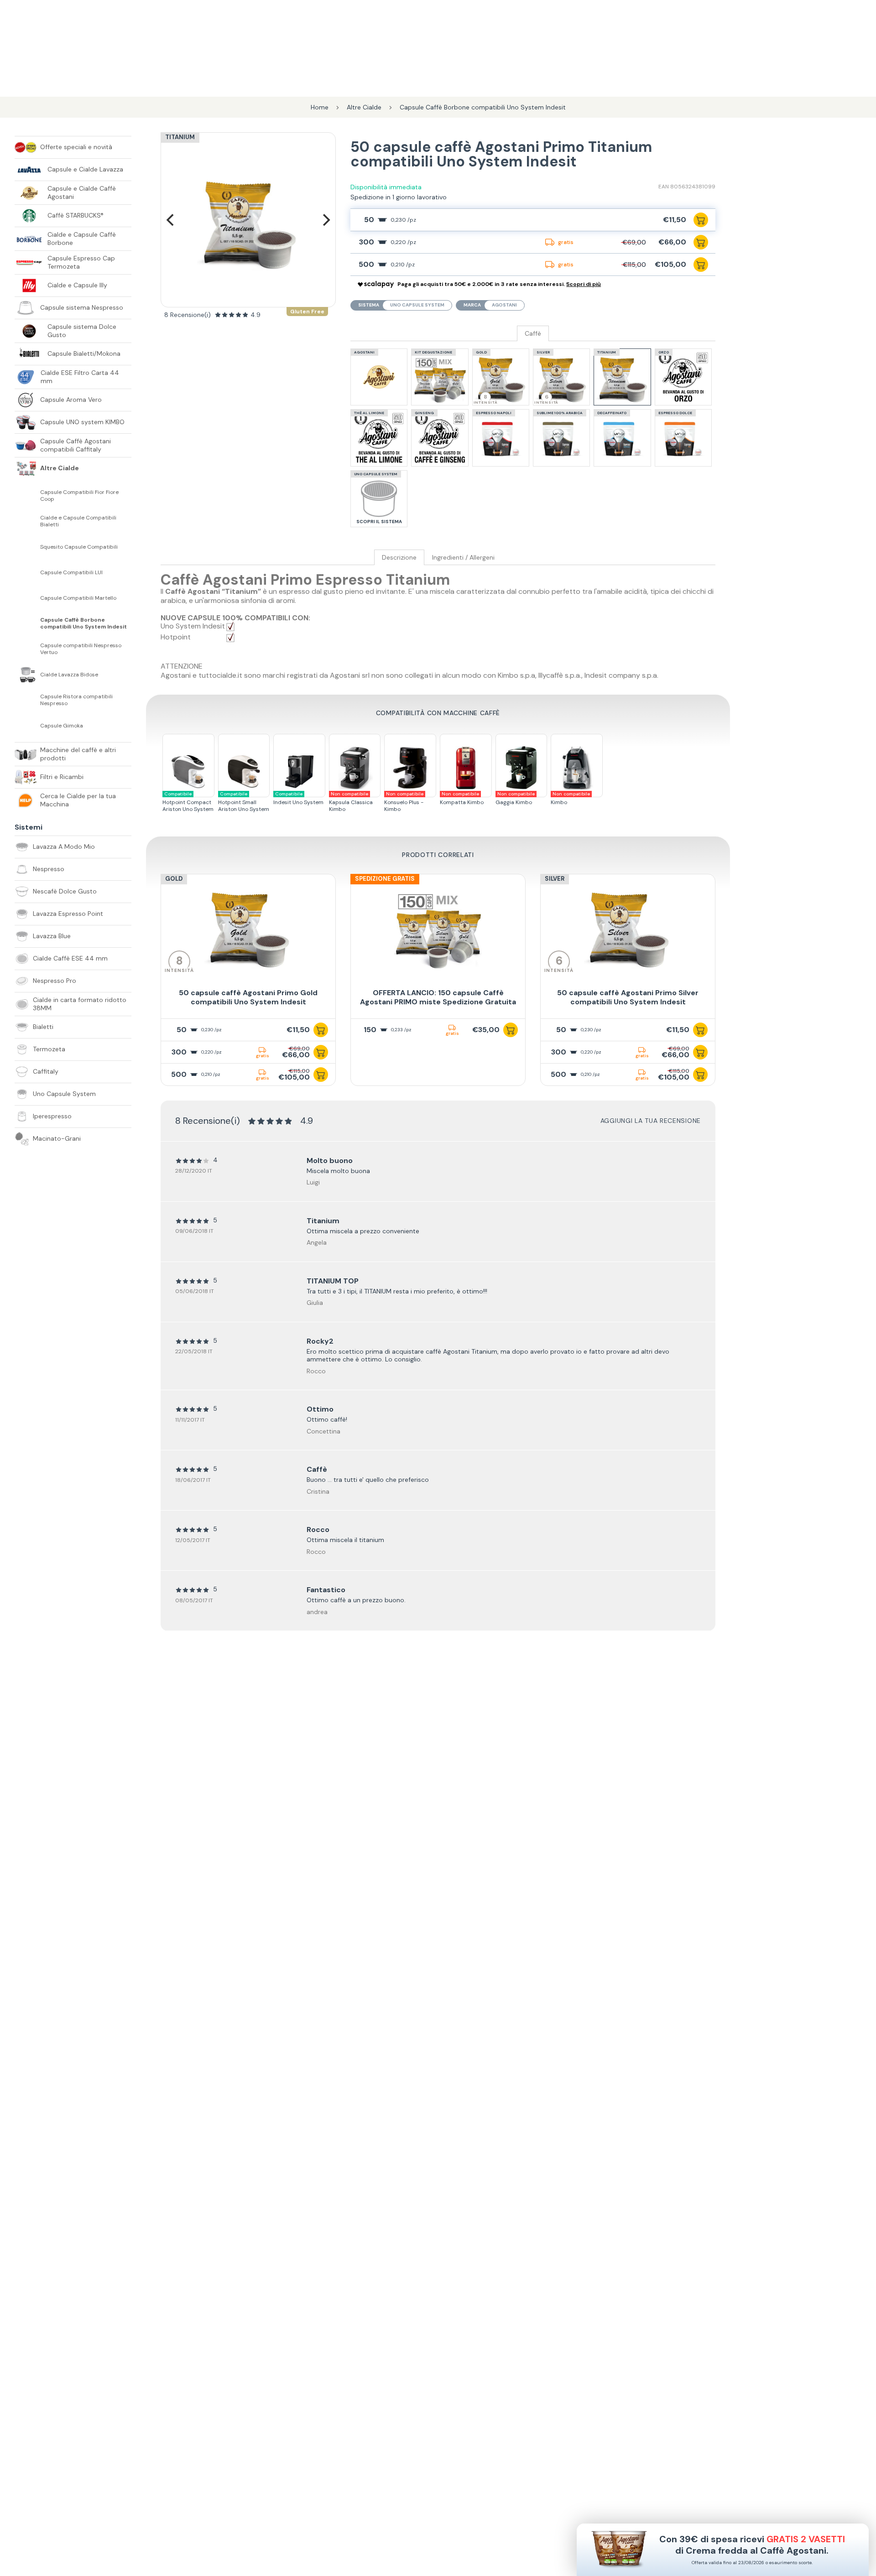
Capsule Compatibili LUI (71, 573)
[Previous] (171, 220)
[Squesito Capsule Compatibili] (27, 547)
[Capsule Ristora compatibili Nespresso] (27, 700)
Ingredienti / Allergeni (463, 558)
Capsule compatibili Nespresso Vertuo (81, 649)
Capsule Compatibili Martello (78, 598)
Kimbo (570, 798)
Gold (174, 879)
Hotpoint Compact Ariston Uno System (188, 802)
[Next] (325, 220)
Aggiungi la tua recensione (651, 1121)
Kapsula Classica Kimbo (351, 802)
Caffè (533, 334)
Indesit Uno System (298, 798)
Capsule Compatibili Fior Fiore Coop (79, 496)
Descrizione (399, 558)
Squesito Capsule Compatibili (79, 547)
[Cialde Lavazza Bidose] (27, 675)
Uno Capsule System (417, 305)
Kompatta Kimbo (462, 798)
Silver (555, 879)
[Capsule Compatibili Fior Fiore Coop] (27, 496)
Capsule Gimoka (62, 726)
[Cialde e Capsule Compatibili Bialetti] (27, 521)
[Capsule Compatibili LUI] (27, 572)
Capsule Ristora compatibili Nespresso (76, 700)
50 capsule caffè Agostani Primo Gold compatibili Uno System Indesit (248, 997)
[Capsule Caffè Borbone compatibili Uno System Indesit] (27, 623)
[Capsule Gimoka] (27, 726)
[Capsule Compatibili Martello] (27, 598)
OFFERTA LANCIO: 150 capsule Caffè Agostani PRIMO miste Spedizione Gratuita (438, 997)
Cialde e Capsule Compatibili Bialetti (78, 521)
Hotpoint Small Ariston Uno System (244, 802)
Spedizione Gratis (385, 879)
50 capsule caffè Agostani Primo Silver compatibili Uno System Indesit (628, 997)
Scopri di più (584, 284)
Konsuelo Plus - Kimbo (404, 802)
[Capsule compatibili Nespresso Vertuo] (27, 649)
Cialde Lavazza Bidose (69, 675)
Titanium (180, 137)
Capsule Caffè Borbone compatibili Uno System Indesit (83, 623)
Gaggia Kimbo (515, 798)
